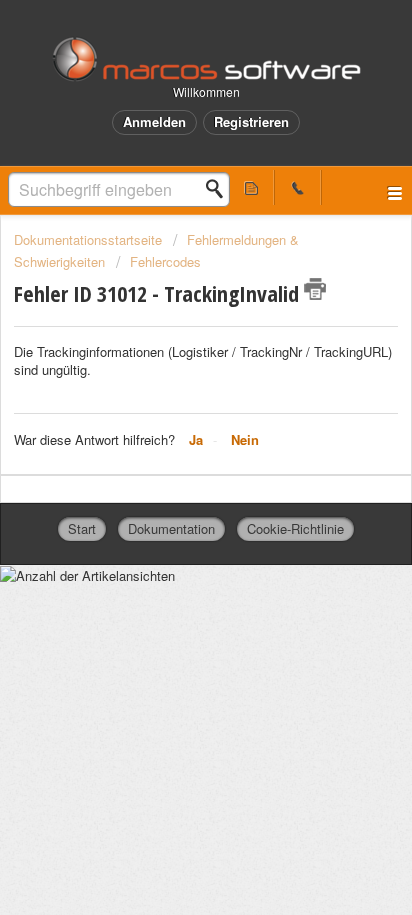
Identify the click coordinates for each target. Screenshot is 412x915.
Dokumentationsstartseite (90, 239)
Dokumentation (171, 528)
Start (82, 528)
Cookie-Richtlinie (295, 528)
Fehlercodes (165, 261)
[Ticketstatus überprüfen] (251, 187)
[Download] (169, 441)
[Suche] (220, 189)
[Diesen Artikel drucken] (315, 289)
